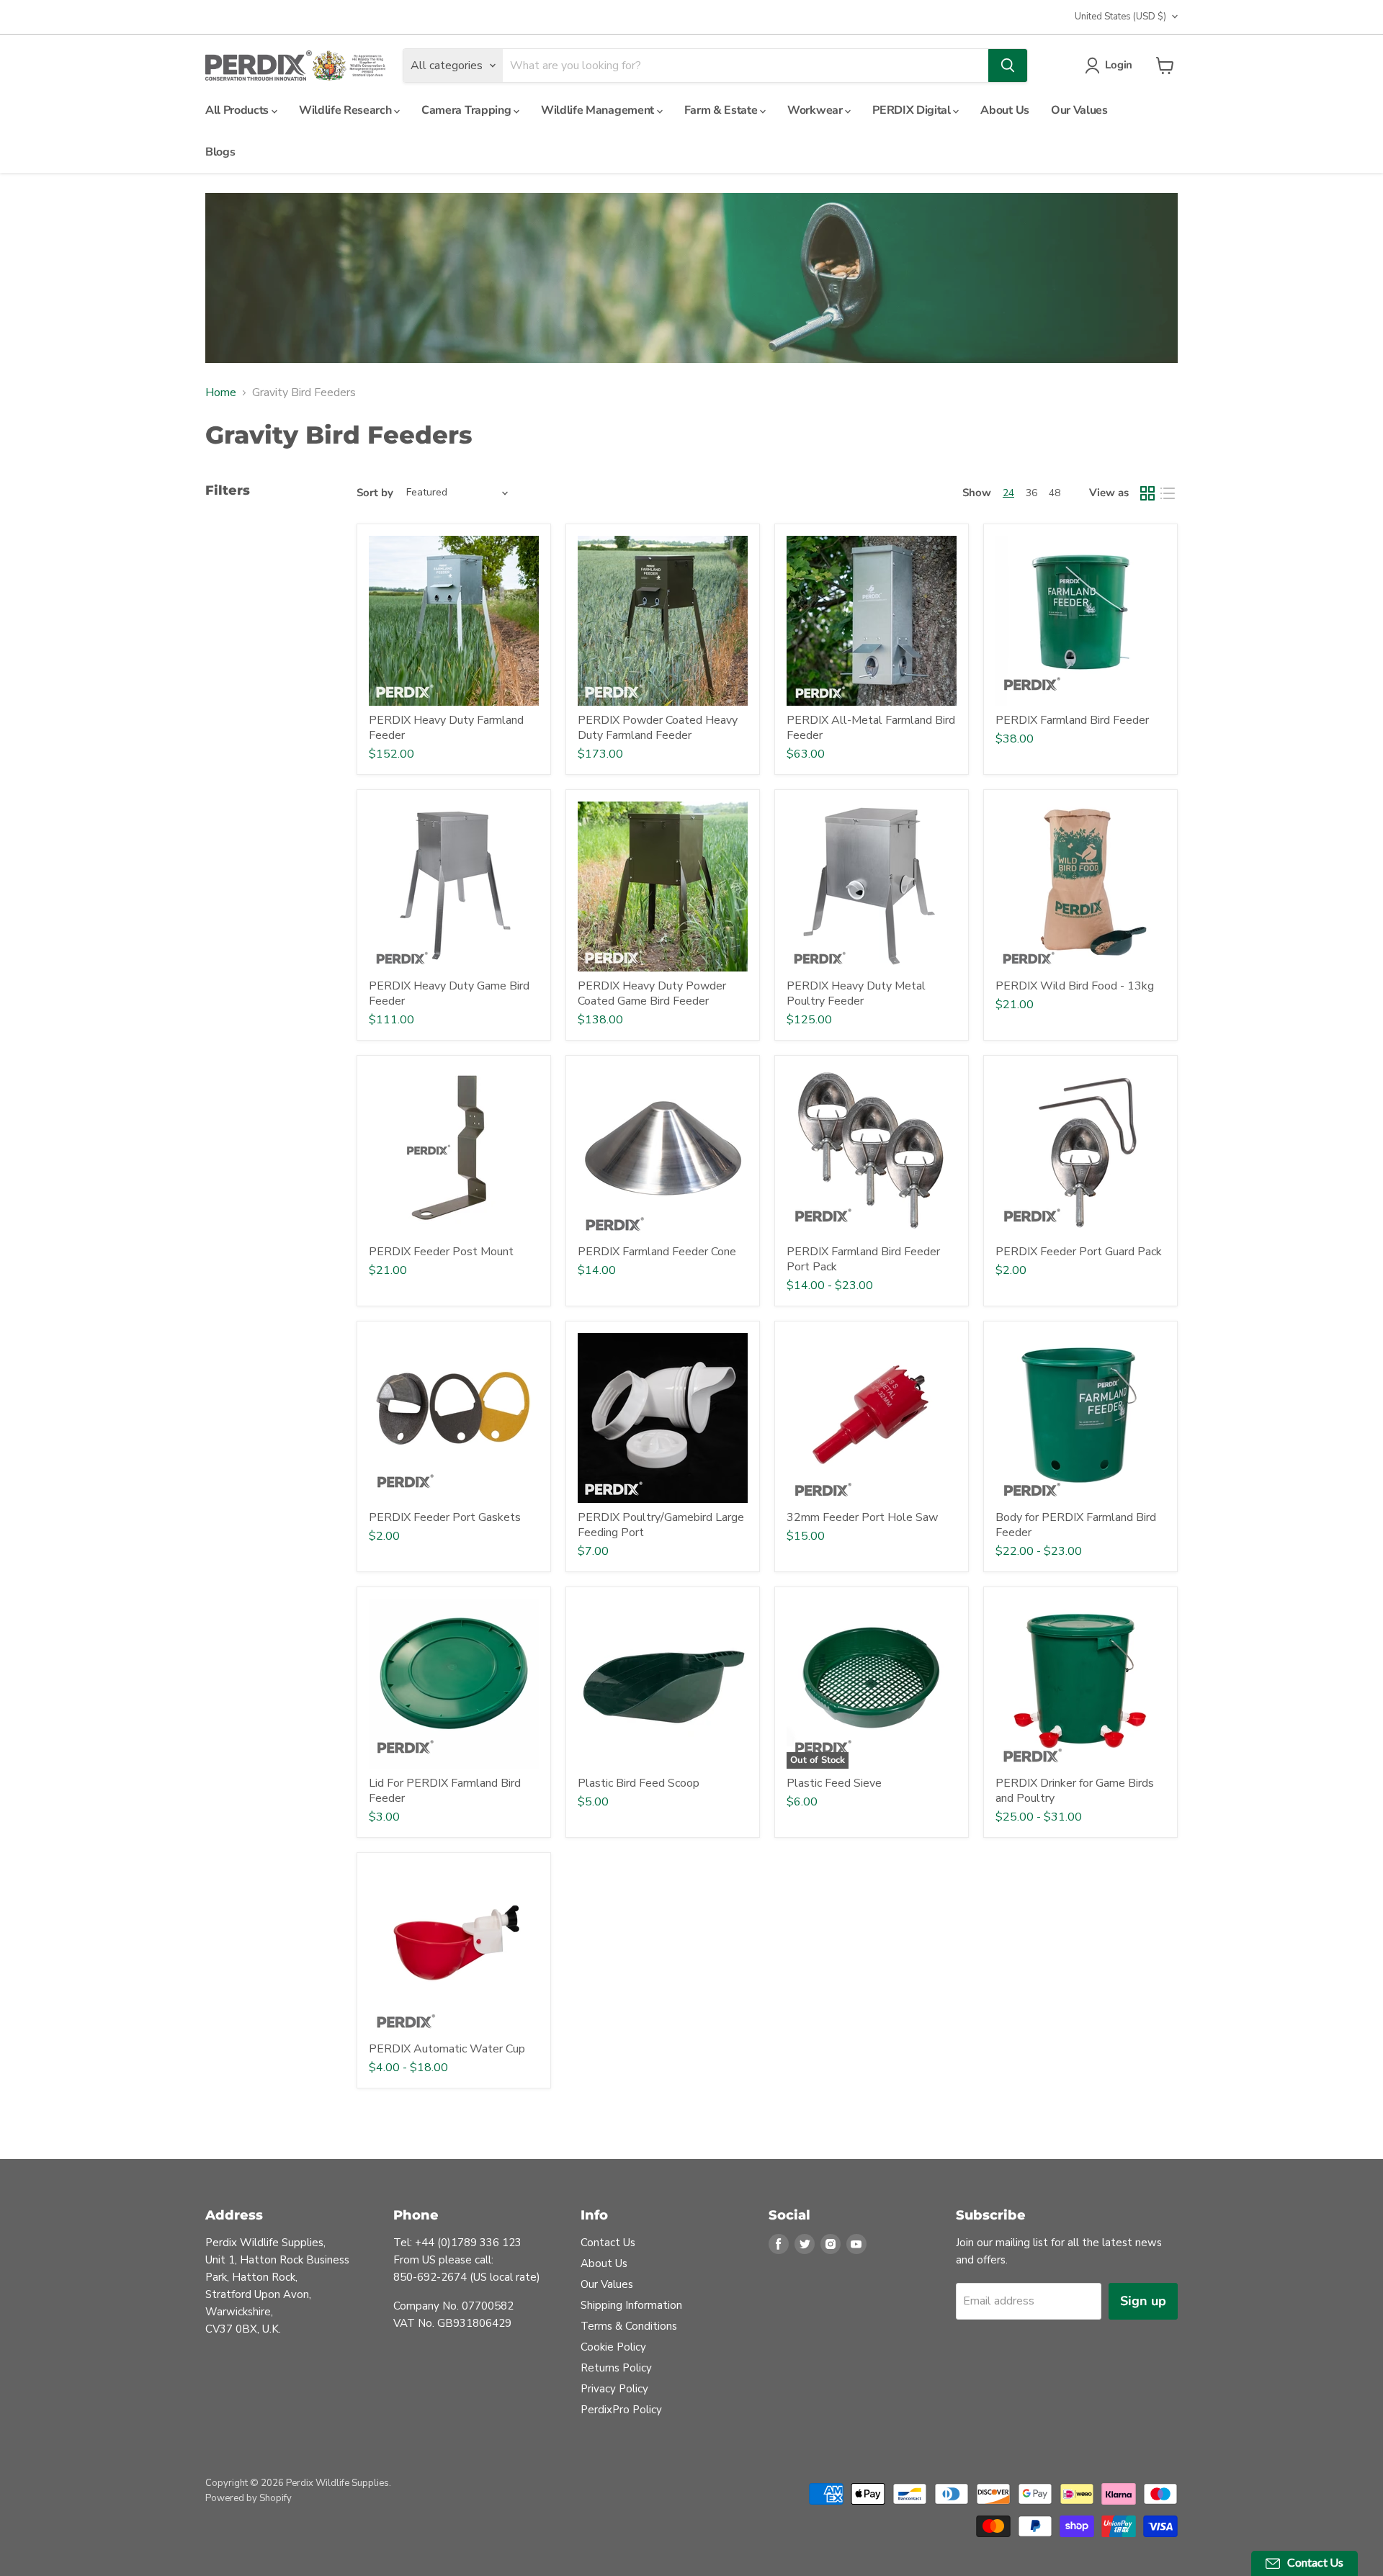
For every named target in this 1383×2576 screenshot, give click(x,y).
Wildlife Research (346, 110)
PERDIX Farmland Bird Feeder (1072, 720)
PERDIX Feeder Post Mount (441, 1252)
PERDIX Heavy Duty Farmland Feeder (446, 728)
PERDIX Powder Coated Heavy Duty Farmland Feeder (658, 728)
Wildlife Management (599, 110)
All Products (238, 110)
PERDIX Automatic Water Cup (447, 2049)
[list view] (1168, 493)
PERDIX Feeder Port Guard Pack (1079, 1252)
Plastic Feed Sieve (834, 1783)
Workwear (816, 110)
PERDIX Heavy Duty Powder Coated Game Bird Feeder (652, 993)
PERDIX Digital (913, 110)
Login (1119, 65)
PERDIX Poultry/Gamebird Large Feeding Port (661, 1525)
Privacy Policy (614, 2389)
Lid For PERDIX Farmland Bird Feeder (445, 1791)
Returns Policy (616, 2368)
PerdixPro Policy (621, 2410)
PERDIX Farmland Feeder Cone (657, 1252)
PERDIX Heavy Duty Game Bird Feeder (449, 993)
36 (1031, 493)
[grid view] (1147, 493)
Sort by (375, 493)
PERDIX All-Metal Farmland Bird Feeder (871, 728)
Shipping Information (631, 2305)
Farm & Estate (722, 110)
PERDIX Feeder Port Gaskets (445, 1517)
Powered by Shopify (249, 2498)
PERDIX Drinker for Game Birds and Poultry (1075, 1791)
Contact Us (608, 2243)
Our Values (1079, 110)
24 (1008, 493)
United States (1120, 17)
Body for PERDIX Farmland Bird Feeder (1076, 1525)
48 (1055, 493)
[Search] (1008, 66)
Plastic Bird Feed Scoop (639, 1783)
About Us (1004, 110)
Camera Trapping (467, 110)
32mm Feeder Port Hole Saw (862, 1517)
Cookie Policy (613, 2347)
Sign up (1143, 2301)
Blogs (220, 152)
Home (221, 392)
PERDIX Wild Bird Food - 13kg (1075, 986)
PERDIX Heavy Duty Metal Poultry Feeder (856, 993)
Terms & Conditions (629, 2326)
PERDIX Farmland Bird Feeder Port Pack (863, 1259)
